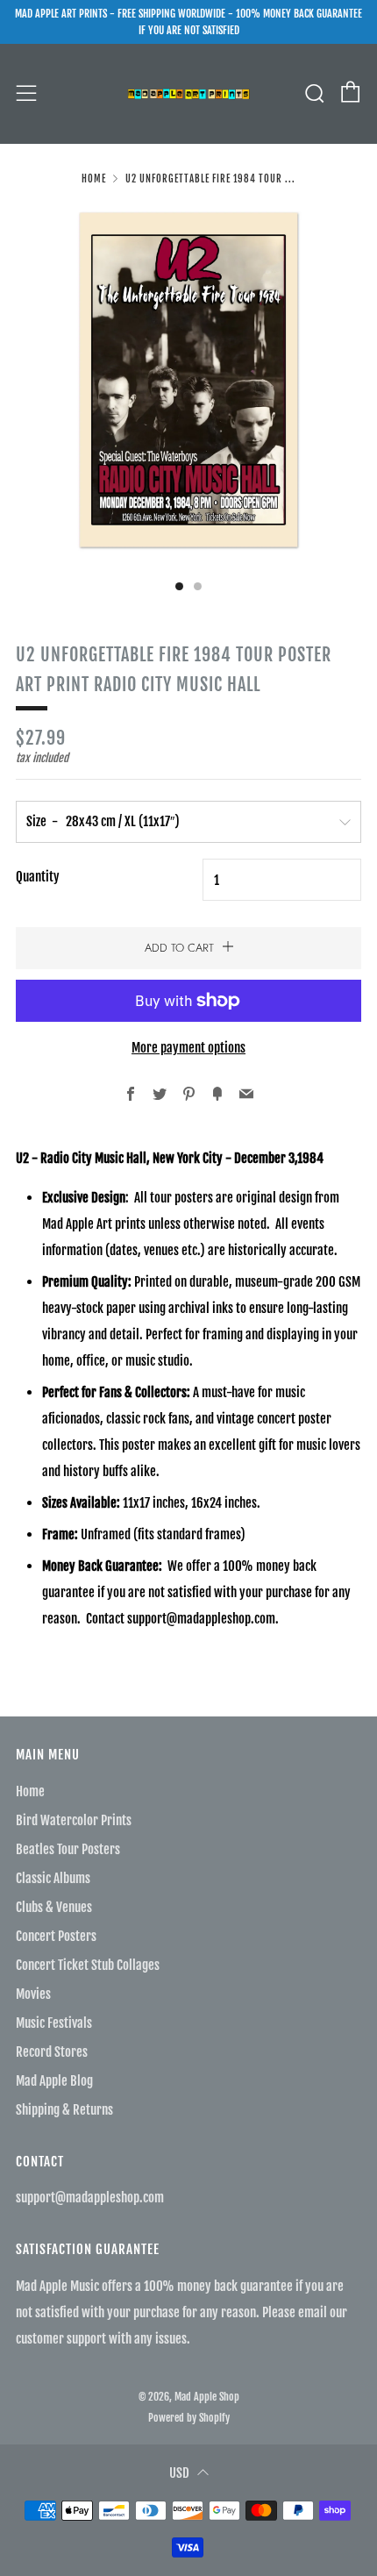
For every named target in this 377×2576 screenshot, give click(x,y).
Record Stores (52, 2052)
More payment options (188, 1048)
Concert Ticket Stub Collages (88, 1965)
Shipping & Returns (64, 2110)
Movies (33, 1994)
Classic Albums (53, 1878)
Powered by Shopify (189, 2418)
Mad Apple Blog (54, 2081)
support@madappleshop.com (90, 2198)
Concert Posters (56, 1936)
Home (94, 179)
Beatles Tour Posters (68, 1849)
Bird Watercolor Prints (74, 1820)
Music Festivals (54, 2023)
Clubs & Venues (54, 1907)
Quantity (38, 877)
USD (179, 2473)
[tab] (179, 586)
